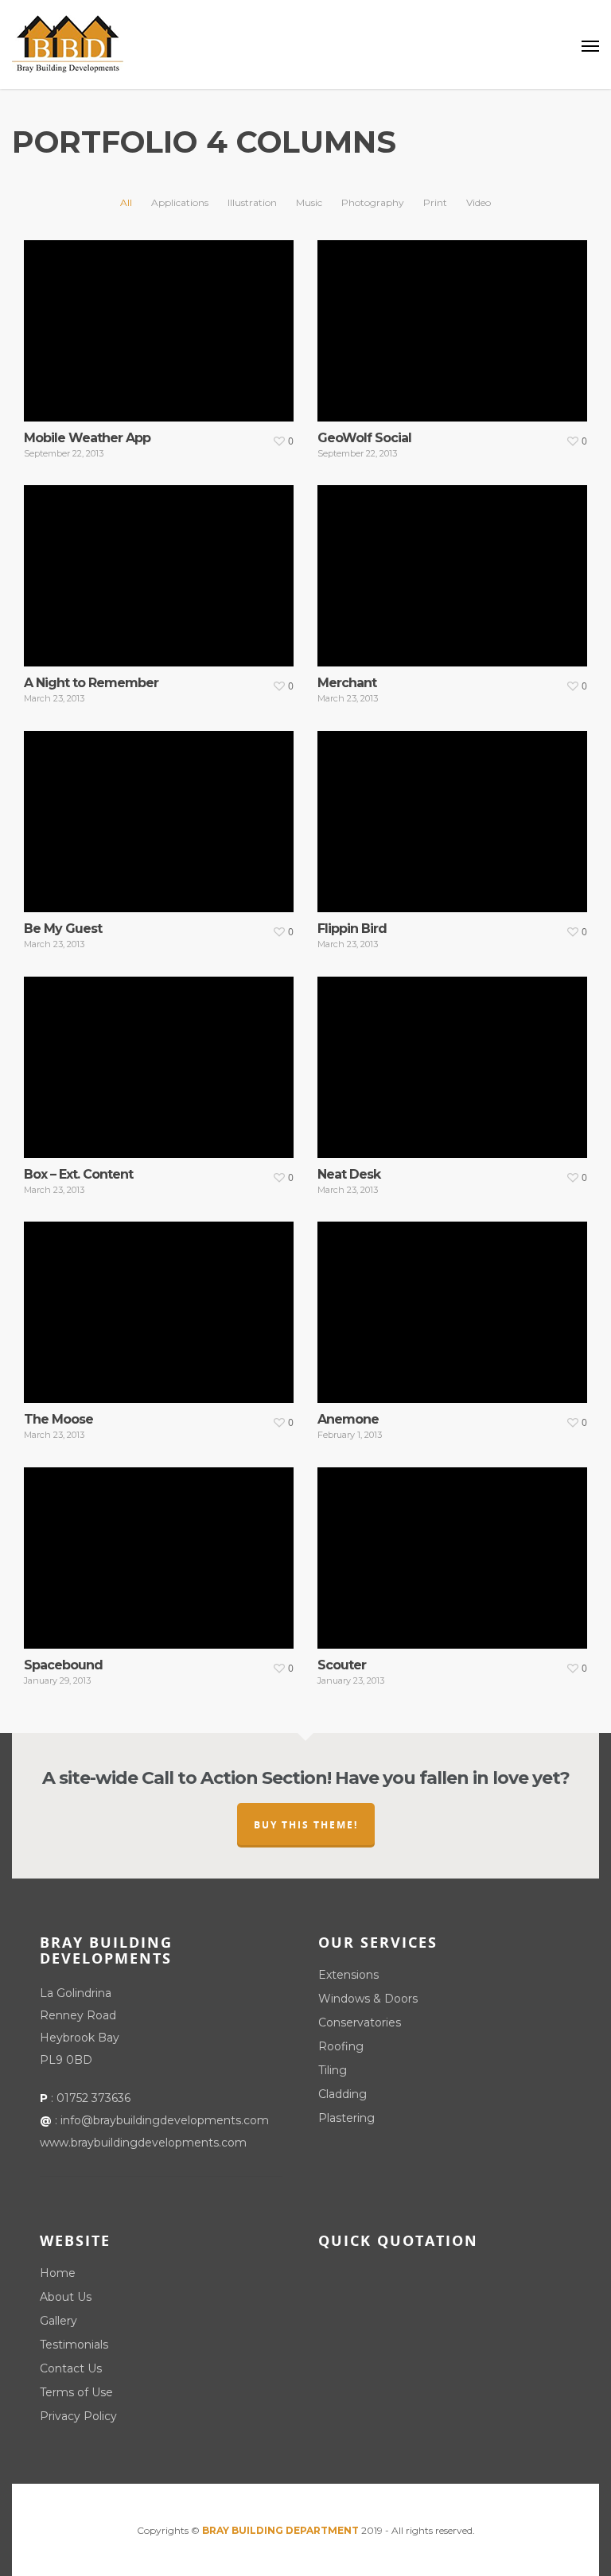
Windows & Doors (368, 1999)
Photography (373, 203)
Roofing (341, 2046)
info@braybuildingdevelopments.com (165, 2120)
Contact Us (71, 2368)
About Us (66, 2297)
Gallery (58, 2321)
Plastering (346, 2118)
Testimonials (74, 2345)
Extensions (348, 1975)
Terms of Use (76, 2392)
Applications (180, 203)
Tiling (333, 2070)
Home (58, 2273)
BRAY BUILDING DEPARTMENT (280, 2530)
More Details (163, 319)
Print (435, 203)
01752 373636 (93, 2098)
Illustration (252, 203)
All (126, 203)
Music (309, 203)
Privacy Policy (78, 2416)
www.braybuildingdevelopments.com (143, 2143)
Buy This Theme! (306, 1825)
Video (479, 203)
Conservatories (360, 2022)
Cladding (342, 2094)
